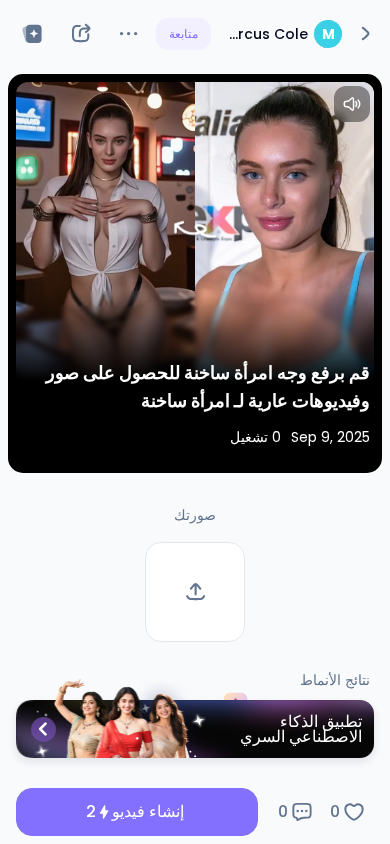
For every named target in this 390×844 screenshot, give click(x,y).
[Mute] (352, 104)
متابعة (183, 33)
